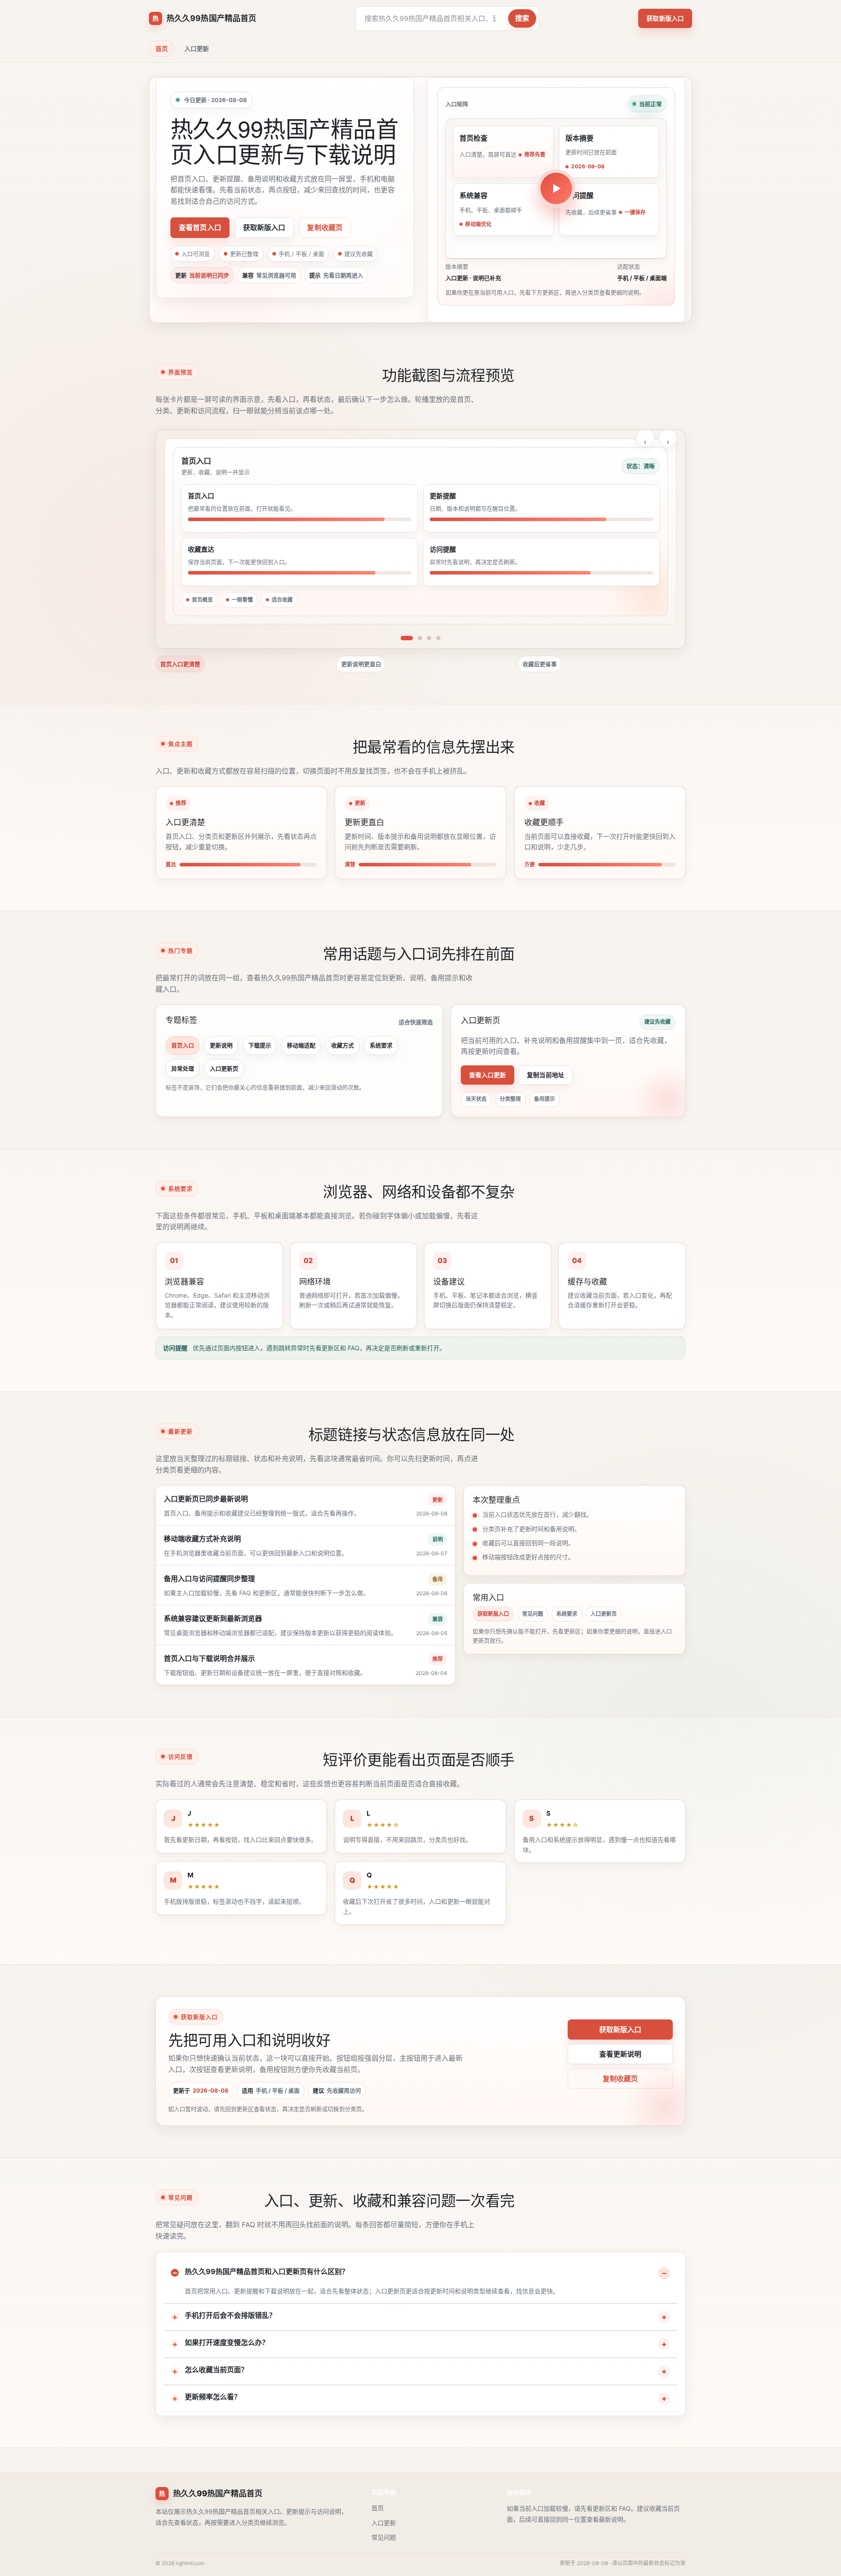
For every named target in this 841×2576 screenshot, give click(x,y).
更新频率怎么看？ (213, 2397)
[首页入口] (406, 638)
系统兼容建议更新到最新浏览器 (213, 1618)
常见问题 (533, 1614)
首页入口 (183, 1045)
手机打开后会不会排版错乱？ (230, 2315)
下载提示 (260, 1045)
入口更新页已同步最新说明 (206, 1499)
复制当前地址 (546, 1075)
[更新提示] (429, 638)
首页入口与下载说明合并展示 (209, 1658)
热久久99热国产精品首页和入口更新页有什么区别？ (267, 2271)
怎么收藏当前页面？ (216, 2370)
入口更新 (197, 48)
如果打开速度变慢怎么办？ (227, 2342)
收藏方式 (343, 1045)
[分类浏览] (420, 638)
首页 (162, 48)
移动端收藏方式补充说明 (202, 1539)
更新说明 (221, 1045)
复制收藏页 (325, 227)
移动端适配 (301, 1045)
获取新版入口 (665, 18)
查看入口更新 (488, 1075)
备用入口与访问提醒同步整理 (209, 1579)
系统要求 (381, 1045)
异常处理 (183, 1068)
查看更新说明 (620, 2054)
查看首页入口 (200, 227)
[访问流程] (438, 638)
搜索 (522, 18)
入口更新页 (224, 1068)
